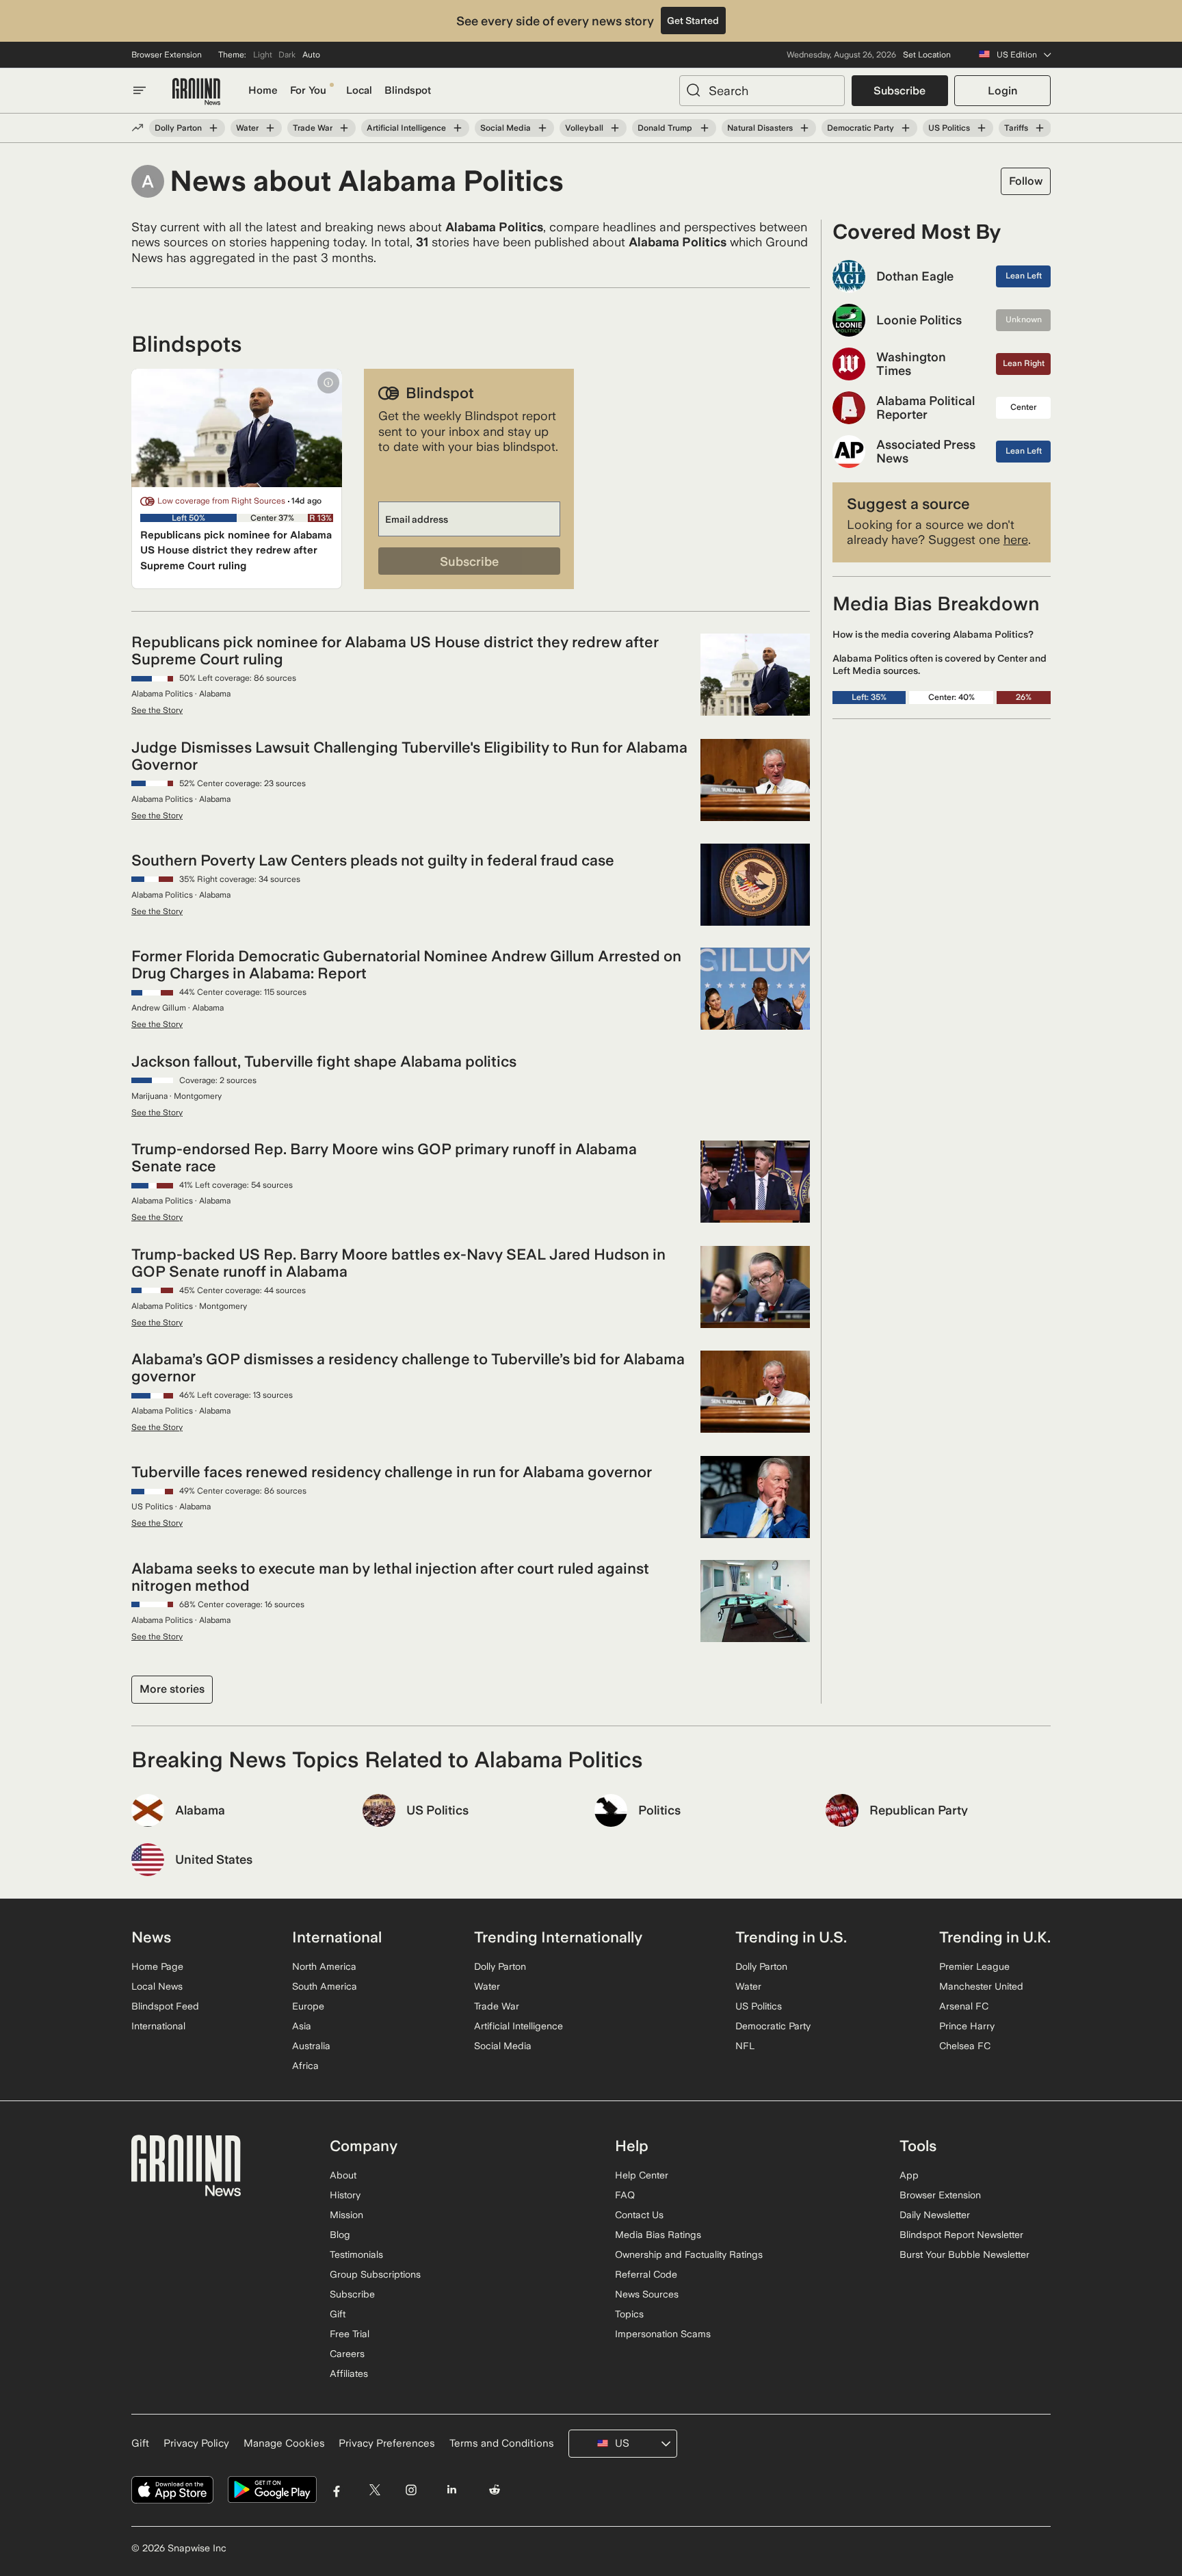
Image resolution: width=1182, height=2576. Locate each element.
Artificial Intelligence (406, 128)
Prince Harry (967, 2026)
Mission (346, 2215)
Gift (338, 2314)
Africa (305, 2066)
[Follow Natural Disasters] (804, 128)
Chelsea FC (965, 2046)
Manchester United (981, 1986)
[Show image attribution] (328, 382)
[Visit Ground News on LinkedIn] (451, 2490)
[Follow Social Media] (542, 128)
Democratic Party (861, 128)
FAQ (625, 2195)
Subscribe (899, 91)
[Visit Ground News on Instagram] (411, 2490)
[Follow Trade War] (344, 128)
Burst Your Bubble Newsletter (964, 2254)
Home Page (157, 1966)
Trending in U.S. (791, 1937)
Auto (311, 55)
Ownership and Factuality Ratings (689, 2254)
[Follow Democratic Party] (906, 128)
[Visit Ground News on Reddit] (495, 2490)
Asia (302, 2026)
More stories (172, 1689)
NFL (745, 2046)
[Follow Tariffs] (1040, 128)
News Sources (647, 2294)
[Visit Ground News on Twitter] (375, 2490)
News (151, 1937)
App (909, 2175)
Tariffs (1016, 128)
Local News (157, 1986)
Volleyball (584, 128)
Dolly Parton (178, 128)
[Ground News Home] (196, 92)
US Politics (949, 128)
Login (1002, 91)
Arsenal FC (964, 2006)
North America (324, 1966)
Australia (311, 2046)
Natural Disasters (760, 128)
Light (263, 55)
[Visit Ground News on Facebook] (337, 2490)
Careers (347, 2354)
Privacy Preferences (387, 2443)
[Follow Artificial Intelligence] (458, 128)
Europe (308, 2006)
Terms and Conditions (502, 2443)
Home (263, 90)
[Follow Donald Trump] (704, 128)
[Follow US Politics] (982, 128)
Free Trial (350, 2334)
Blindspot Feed (165, 2006)
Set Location (927, 55)
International (158, 2026)
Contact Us (639, 2215)
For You (308, 90)
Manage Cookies (284, 2443)
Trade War (313, 128)
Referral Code (646, 2274)
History (345, 2195)
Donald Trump (665, 128)
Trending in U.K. (995, 1937)
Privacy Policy (196, 2443)
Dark (287, 55)
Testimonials (356, 2254)
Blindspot (408, 90)
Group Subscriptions (375, 2274)
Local (359, 90)
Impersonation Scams (663, 2334)
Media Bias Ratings (658, 2235)
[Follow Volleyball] (615, 128)
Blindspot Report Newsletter (961, 2235)
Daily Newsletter (935, 2215)
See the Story (157, 710)
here (1016, 539)
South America (325, 1986)
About (343, 2175)
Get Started (693, 21)
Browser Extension (167, 55)
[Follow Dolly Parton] (213, 128)
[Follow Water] (270, 128)
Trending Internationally (558, 1937)
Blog (340, 2235)
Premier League (974, 1966)
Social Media (505, 128)
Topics (629, 2314)
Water (247, 128)
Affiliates (349, 2373)
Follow (1026, 181)
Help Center (642, 2175)
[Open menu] (140, 90)
